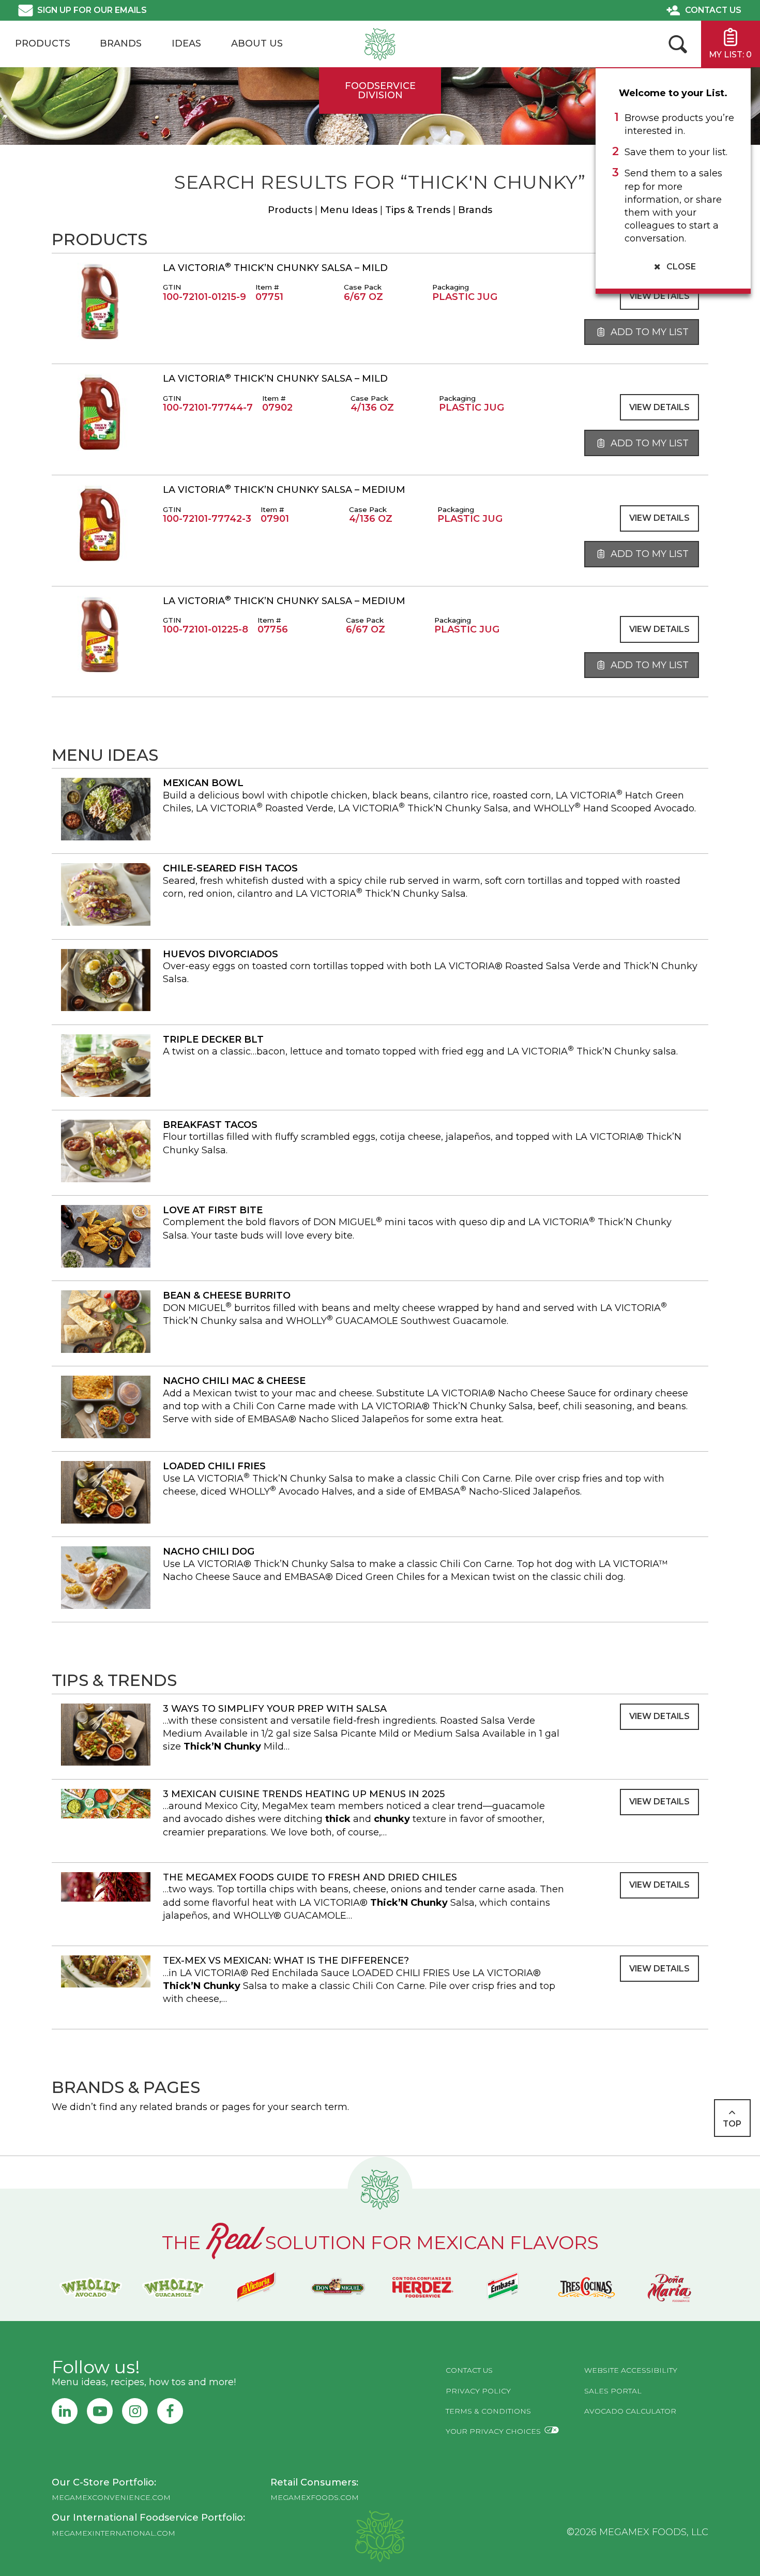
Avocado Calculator (630, 2411)
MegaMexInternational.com (113, 2533)
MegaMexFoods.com (315, 2497)
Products (290, 210)
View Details (659, 296)
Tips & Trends (418, 210)
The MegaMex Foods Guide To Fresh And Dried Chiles (310, 1877)
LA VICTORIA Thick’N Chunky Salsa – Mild (275, 268)
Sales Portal (613, 2391)
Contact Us (713, 10)
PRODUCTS (43, 43)
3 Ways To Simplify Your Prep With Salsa (275, 1709)
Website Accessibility (631, 2370)
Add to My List (648, 332)
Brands (121, 43)
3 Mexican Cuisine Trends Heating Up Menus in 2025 (304, 1794)
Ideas (186, 43)
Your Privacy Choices (493, 2431)
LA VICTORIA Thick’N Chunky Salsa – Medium (284, 490)
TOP (732, 2124)
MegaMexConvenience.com (111, 2497)
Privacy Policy (478, 2391)
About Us (257, 43)
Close (680, 267)
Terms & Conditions (488, 2411)
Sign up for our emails (92, 10)
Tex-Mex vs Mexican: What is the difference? (286, 1961)
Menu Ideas (349, 210)
